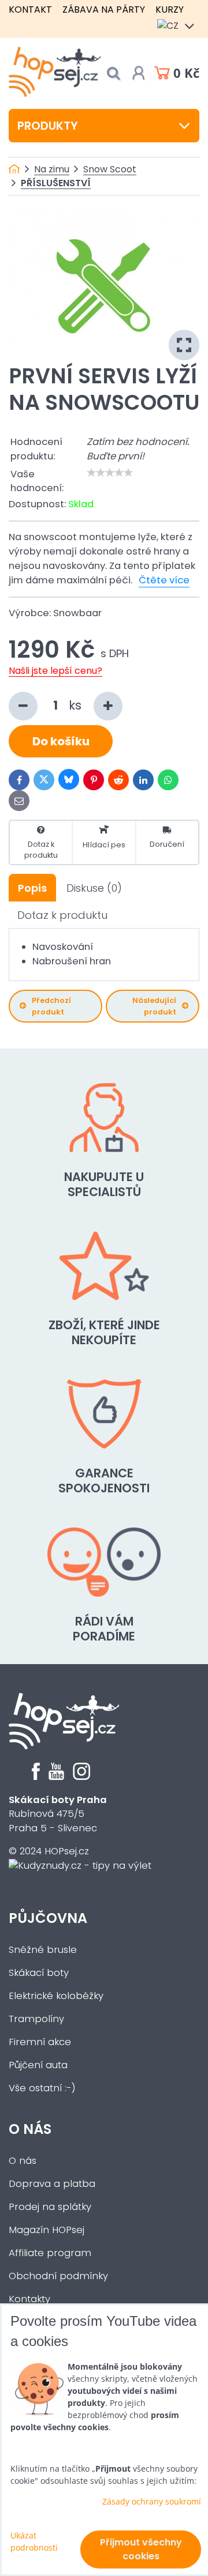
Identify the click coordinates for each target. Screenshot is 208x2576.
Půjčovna (48, 1918)
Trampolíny (36, 2019)
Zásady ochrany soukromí (152, 2501)
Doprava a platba (52, 2184)
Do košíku (61, 741)
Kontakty (29, 2299)
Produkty (48, 126)
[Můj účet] (139, 73)
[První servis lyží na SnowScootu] (104, 287)
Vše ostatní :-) (42, 2088)
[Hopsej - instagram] (81, 1777)
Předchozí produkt (51, 1006)
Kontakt (30, 10)
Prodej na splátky (50, 2207)
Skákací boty (39, 1973)
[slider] (110, 473)
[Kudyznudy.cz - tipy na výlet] (80, 1866)
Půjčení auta (38, 2065)
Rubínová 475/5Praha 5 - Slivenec (58, 1814)
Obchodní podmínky (58, 2276)
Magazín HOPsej (47, 2230)
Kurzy (170, 10)
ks (77, 705)
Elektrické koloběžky (56, 1996)
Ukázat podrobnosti (34, 2541)
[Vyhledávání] (113, 73)
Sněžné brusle (43, 1950)
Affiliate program (50, 2253)
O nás (30, 2129)
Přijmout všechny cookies (141, 2549)
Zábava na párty (104, 10)
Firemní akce (40, 2042)
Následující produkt (154, 1006)
